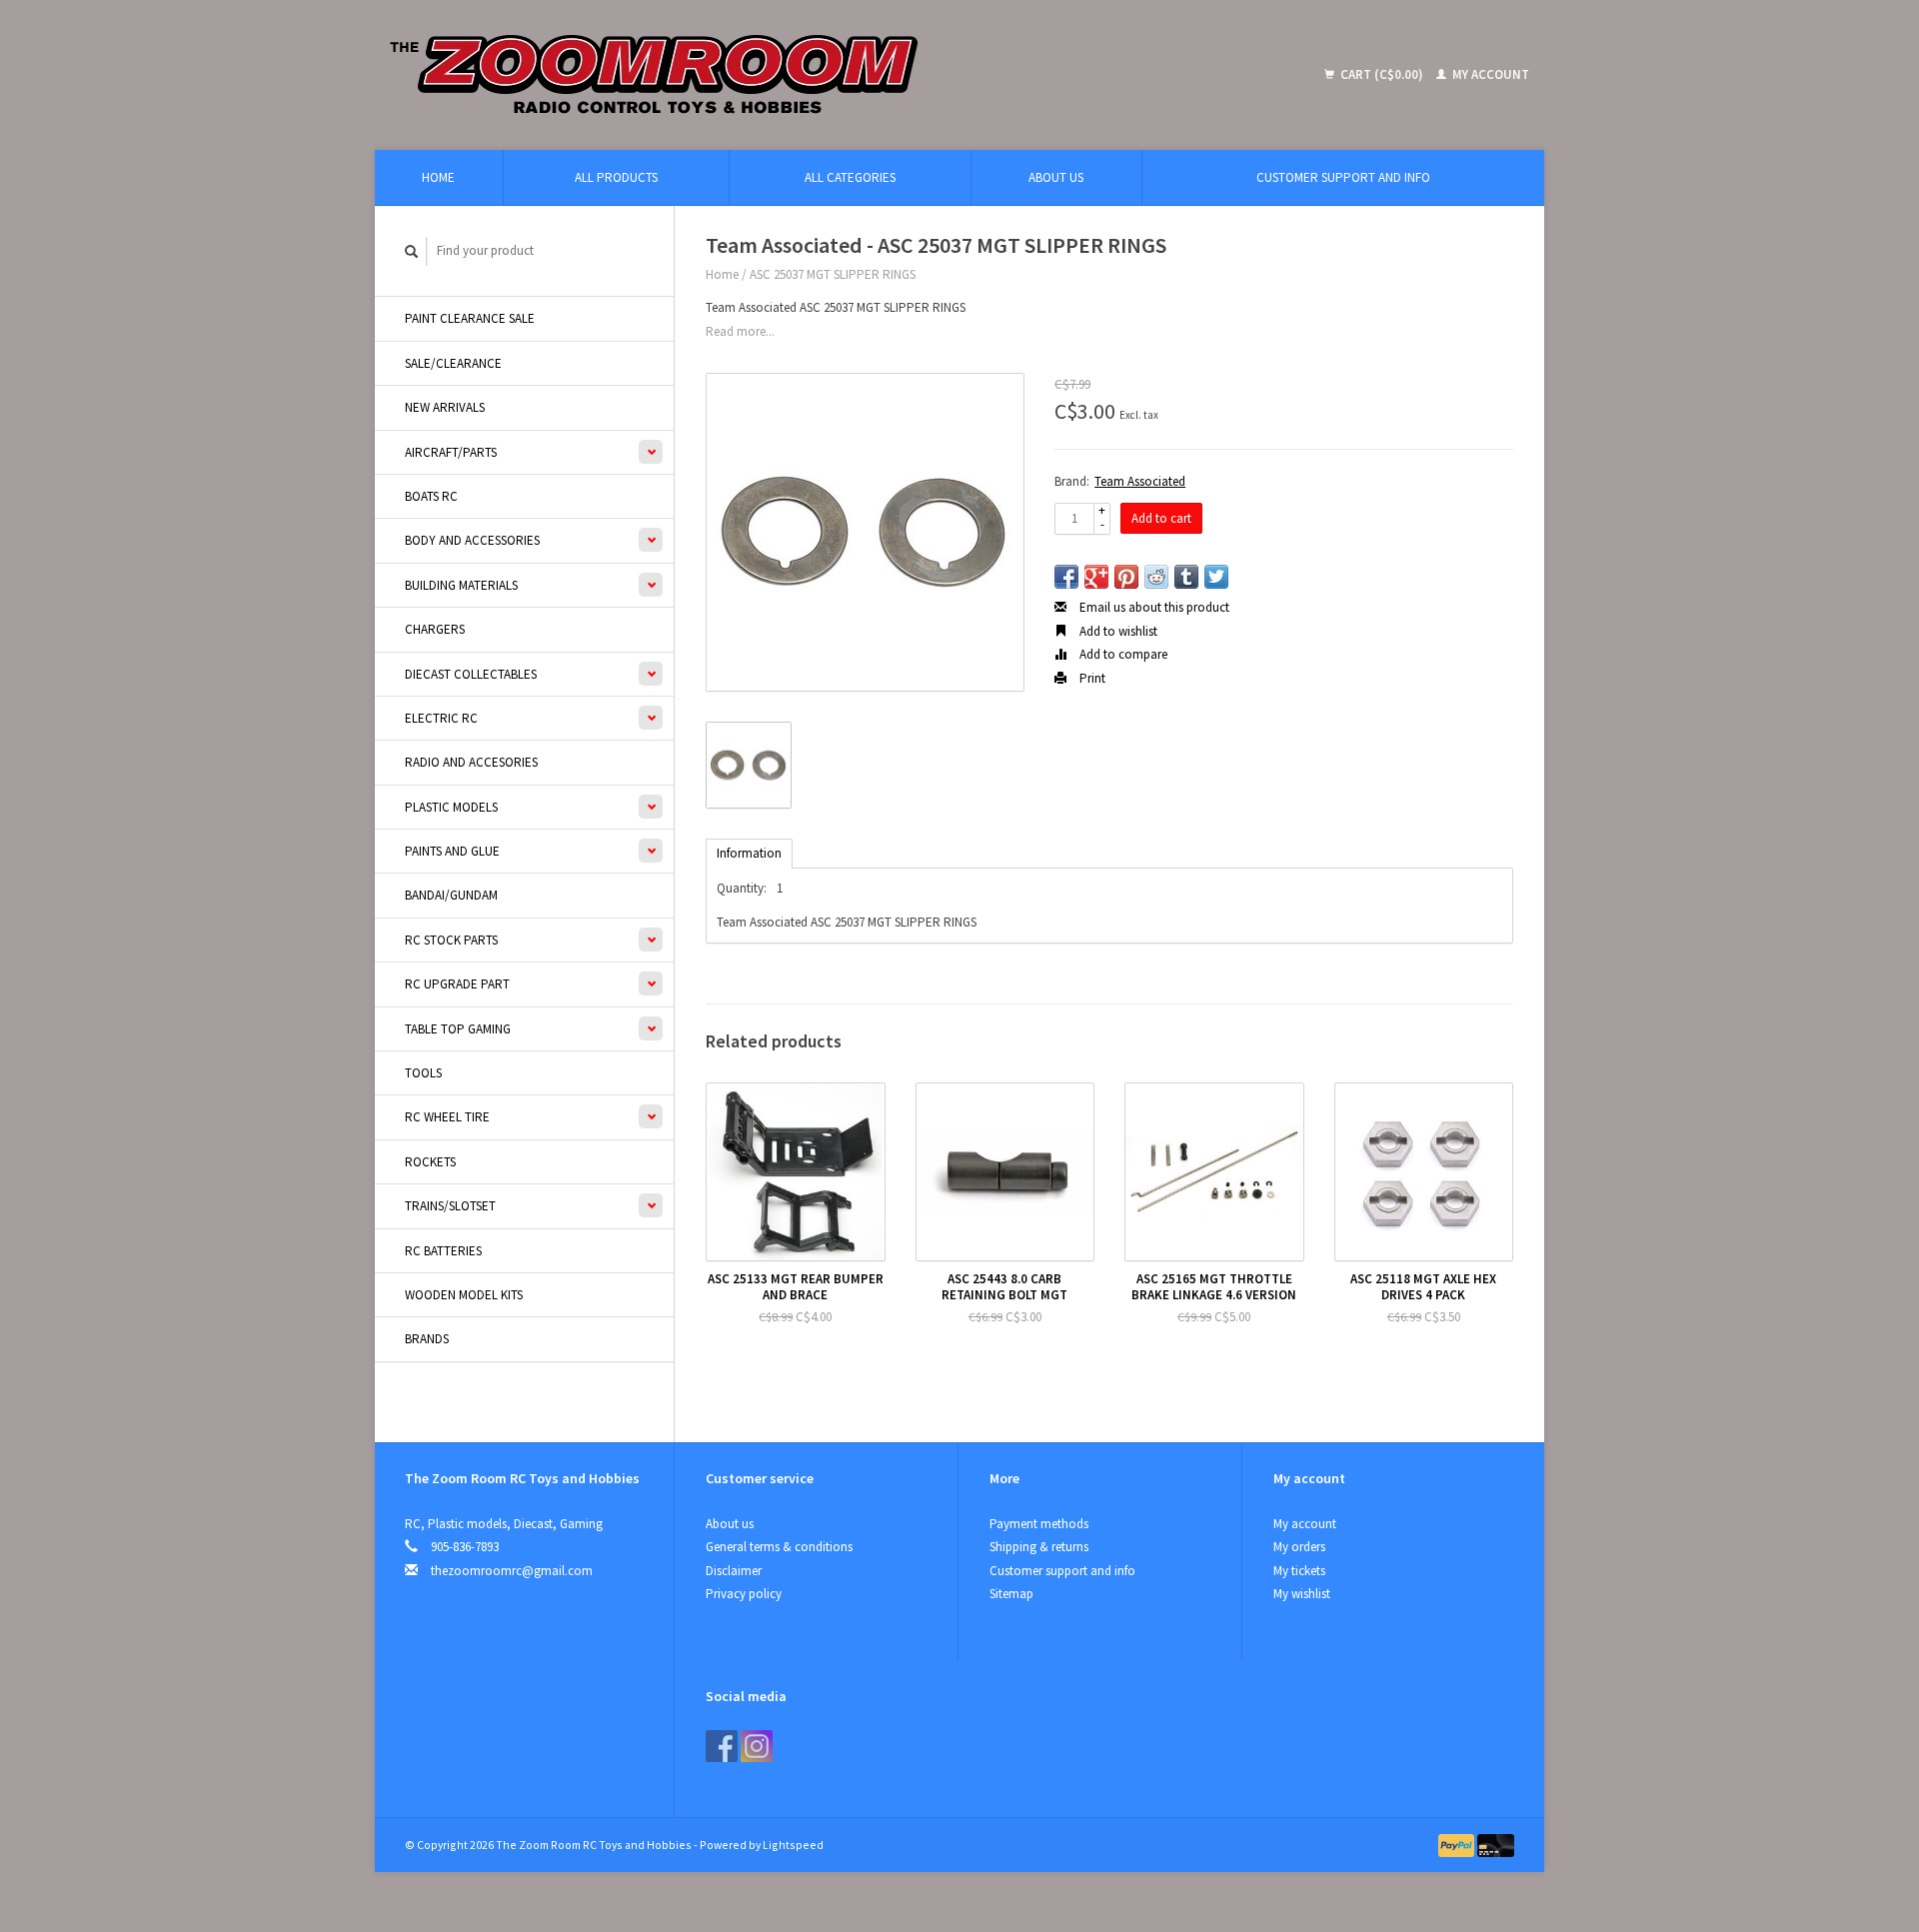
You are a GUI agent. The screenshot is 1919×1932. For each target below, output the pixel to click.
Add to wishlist (1117, 631)
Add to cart (1161, 518)
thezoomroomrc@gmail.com (512, 1571)
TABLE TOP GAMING (458, 1029)
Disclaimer (734, 1571)
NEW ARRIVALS (445, 407)
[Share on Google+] (1096, 577)
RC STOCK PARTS (451, 940)
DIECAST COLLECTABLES (471, 674)
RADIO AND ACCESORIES (471, 762)
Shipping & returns (1039, 1547)
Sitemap (1011, 1594)
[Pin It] (1126, 577)
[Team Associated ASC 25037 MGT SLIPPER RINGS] (865, 532)
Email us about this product (1153, 607)
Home (438, 177)
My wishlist (1302, 1594)
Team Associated (1140, 481)
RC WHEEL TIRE (447, 1117)
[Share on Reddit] (1156, 577)
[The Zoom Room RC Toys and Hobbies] (800, 75)
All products (616, 177)
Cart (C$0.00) (1382, 74)
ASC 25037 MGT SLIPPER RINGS (833, 274)
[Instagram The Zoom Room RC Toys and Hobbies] (757, 1746)
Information (749, 853)
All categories (850, 177)
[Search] (412, 251)
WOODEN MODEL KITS (464, 1295)
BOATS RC (431, 496)
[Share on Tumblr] (1186, 577)
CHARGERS (435, 629)
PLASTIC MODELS (451, 807)
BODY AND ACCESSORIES (472, 540)
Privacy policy (744, 1594)
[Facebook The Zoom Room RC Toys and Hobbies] (722, 1746)
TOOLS (423, 1073)
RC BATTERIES (443, 1251)
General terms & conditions (779, 1547)
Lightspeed (793, 1845)
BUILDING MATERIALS (461, 585)
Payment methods (1039, 1524)
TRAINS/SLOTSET (450, 1206)
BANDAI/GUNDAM (451, 895)
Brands (427, 1339)
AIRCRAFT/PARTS (451, 452)
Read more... (740, 331)
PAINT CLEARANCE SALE (470, 318)
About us (1056, 177)
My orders (1299, 1547)
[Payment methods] (1458, 1845)
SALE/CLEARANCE (453, 363)
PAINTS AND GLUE (452, 851)
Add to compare (1122, 654)
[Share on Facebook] (1066, 577)
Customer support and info (1343, 177)
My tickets (1299, 1571)
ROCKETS (430, 1162)
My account (1489, 74)
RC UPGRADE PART (457, 984)
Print (1091, 678)
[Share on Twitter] (1216, 577)
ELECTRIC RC (441, 718)
